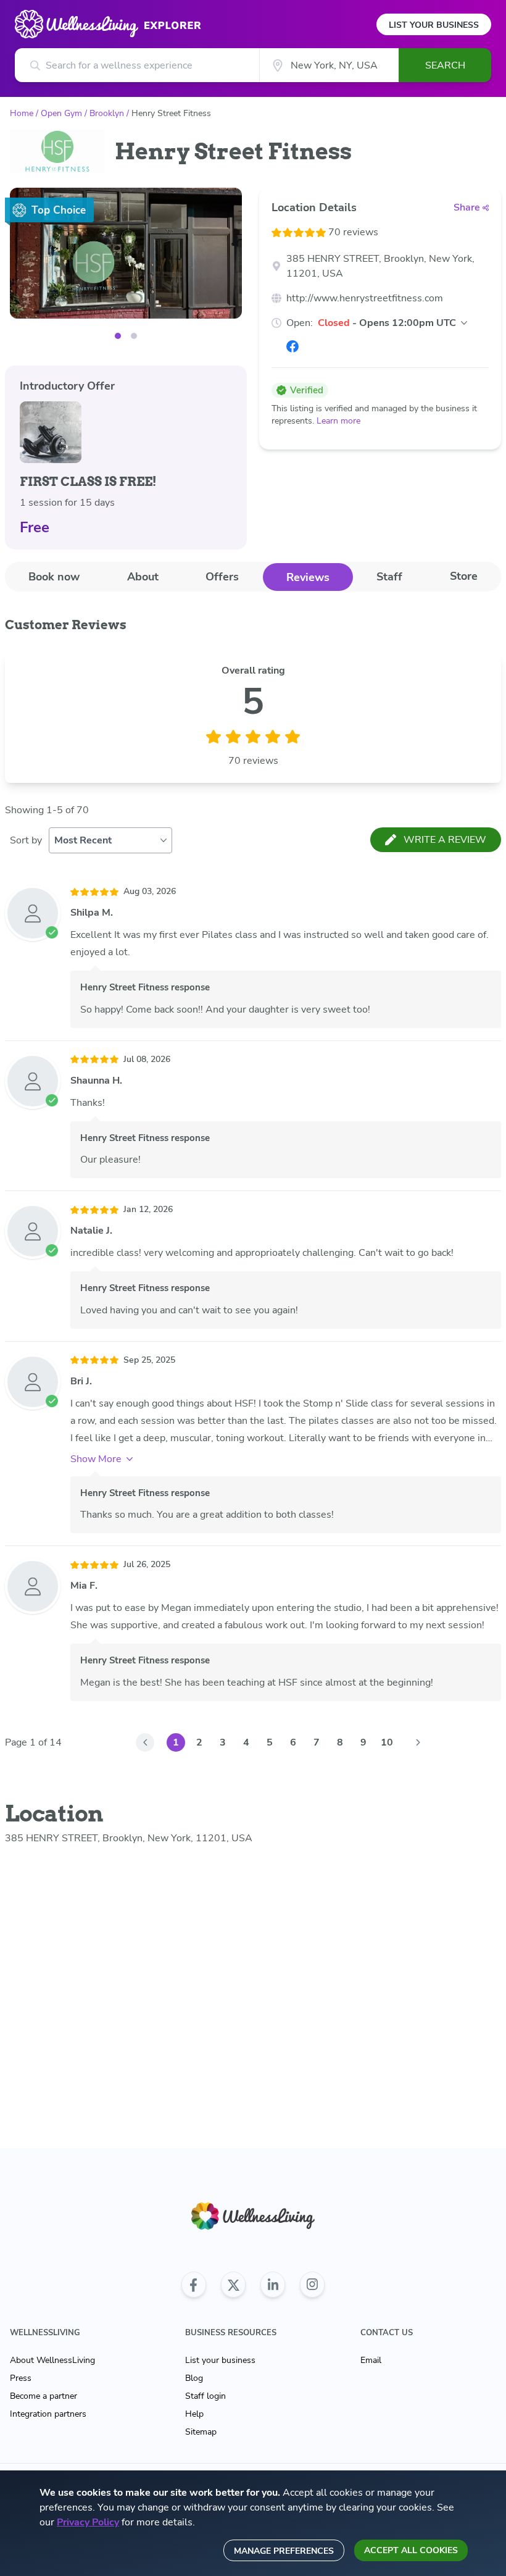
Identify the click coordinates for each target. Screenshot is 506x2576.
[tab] (54, 576)
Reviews (308, 577)
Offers (222, 577)
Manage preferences (284, 2551)
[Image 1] (134, 336)
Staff (389, 577)
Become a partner (44, 2396)
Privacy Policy (88, 2522)
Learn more (338, 421)
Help (194, 2414)
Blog (194, 2378)
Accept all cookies (411, 2550)
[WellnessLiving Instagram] (312, 2285)
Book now (54, 577)
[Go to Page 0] (145, 1742)
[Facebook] (292, 346)
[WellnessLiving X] (233, 2285)
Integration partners (48, 2414)
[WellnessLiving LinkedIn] (273, 2285)
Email (371, 2360)
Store (464, 576)
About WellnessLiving (52, 2360)
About (143, 577)
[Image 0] (118, 336)
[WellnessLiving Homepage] (253, 2216)
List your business (220, 2360)
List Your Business (434, 25)
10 (387, 1742)
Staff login (205, 2396)
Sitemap (201, 2432)
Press (21, 2378)
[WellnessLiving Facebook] (194, 2285)
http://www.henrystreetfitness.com (365, 298)
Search (445, 65)
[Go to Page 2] (418, 1742)
